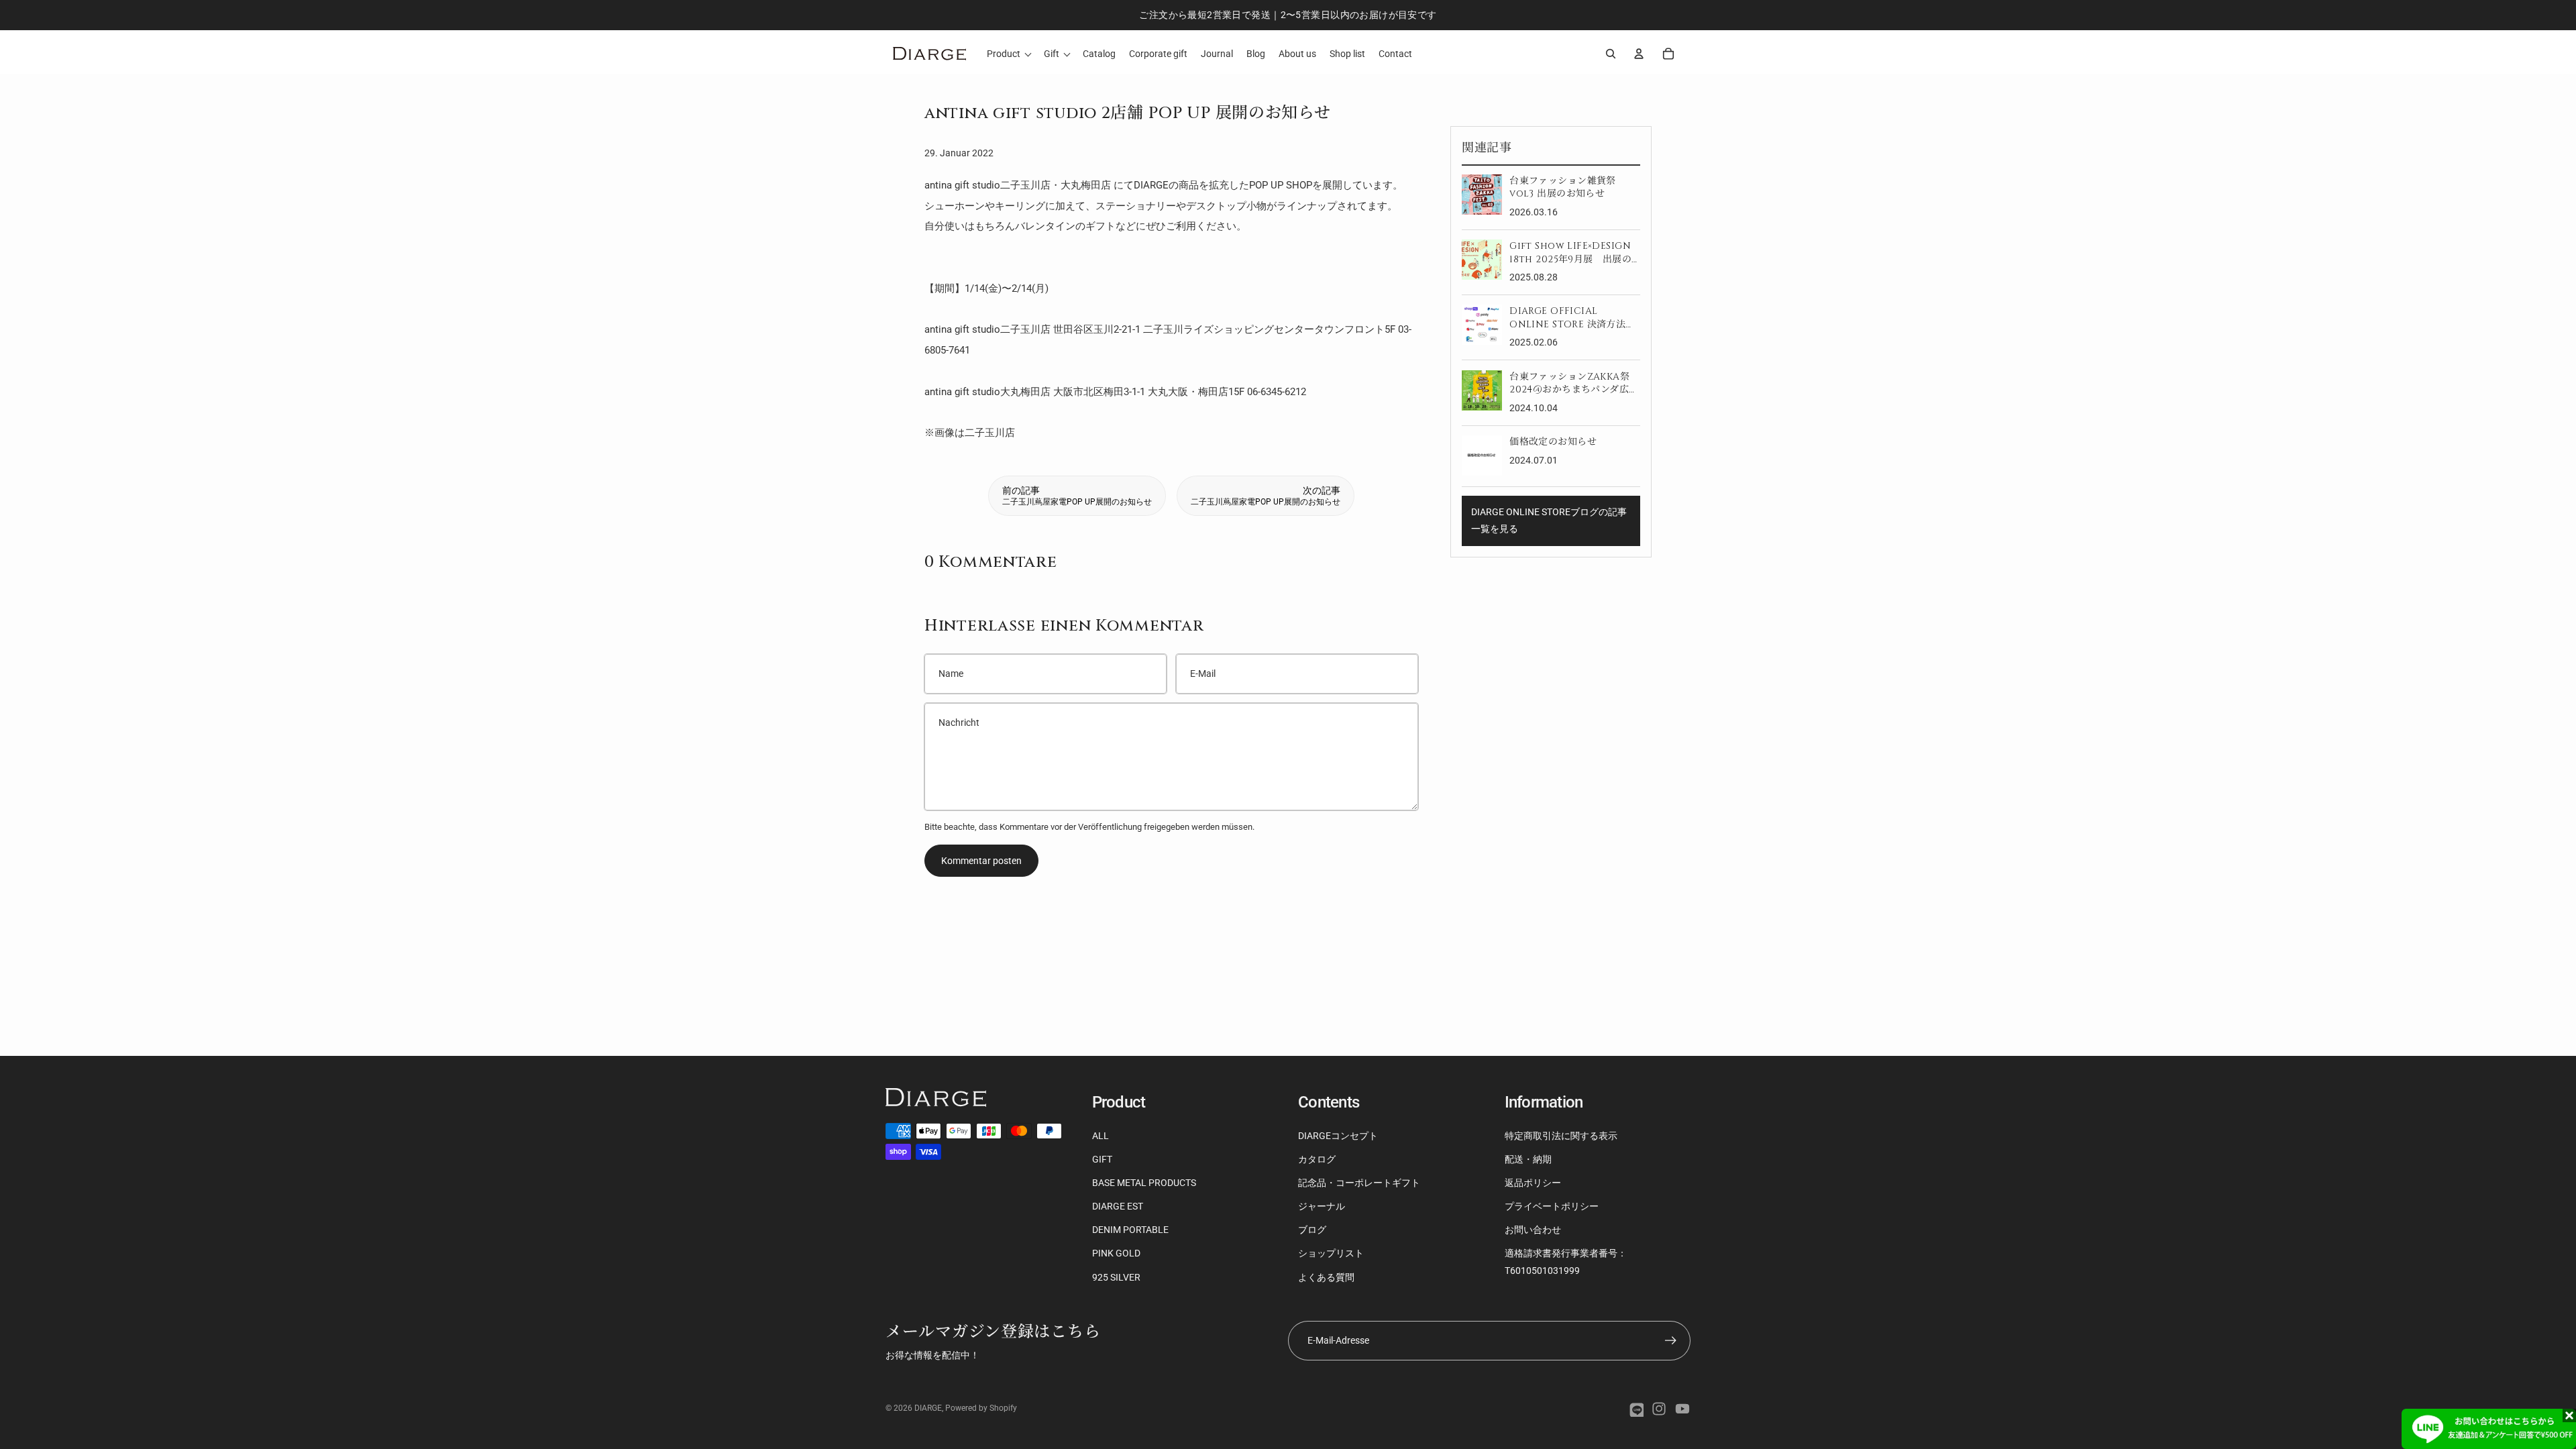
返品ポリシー (1533, 1183)
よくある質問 (1326, 1277)
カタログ (1317, 1159)
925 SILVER (1116, 1277)
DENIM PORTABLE (1130, 1230)
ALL (1101, 1136)
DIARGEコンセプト (1338, 1136)
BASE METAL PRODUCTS (1144, 1183)
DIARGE (928, 1408)
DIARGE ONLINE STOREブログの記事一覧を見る (1549, 520)
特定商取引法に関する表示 (1561, 1136)
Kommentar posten (981, 861)
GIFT (1102, 1159)
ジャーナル (1322, 1206)
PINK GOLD (1116, 1253)
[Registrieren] (1671, 1341)
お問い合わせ (1533, 1230)
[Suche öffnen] (1611, 54)
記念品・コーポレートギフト (1359, 1183)
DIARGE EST (1118, 1206)
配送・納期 (1528, 1159)
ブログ (1312, 1230)
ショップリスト (1331, 1253)
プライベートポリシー (1552, 1206)
